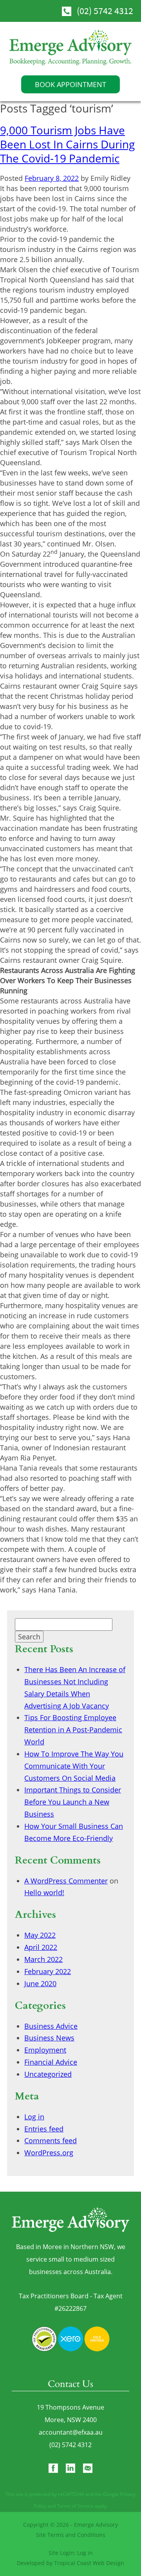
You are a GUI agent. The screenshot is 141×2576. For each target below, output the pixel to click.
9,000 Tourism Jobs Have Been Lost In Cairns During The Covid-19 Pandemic (67, 144)
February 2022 (48, 1971)
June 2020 (40, 1983)
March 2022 (43, 1959)
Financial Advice (51, 2062)
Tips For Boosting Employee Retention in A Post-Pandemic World (73, 1730)
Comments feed (51, 2140)
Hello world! (44, 1892)
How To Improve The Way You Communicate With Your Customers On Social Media (74, 1766)
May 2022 (40, 1935)
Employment (45, 2050)
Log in (34, 2117)
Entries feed (44, 2129)
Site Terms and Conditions (71, 2535)
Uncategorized (48, 2074)
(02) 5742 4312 (105, 11)
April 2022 (41, 1947)
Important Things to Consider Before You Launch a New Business (73, 1802)
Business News (49, 2038)
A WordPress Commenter (66, 1881)
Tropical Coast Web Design (89, 2563)
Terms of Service (75, 2506)
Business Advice (51, 2026)
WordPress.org (49, 2153)
